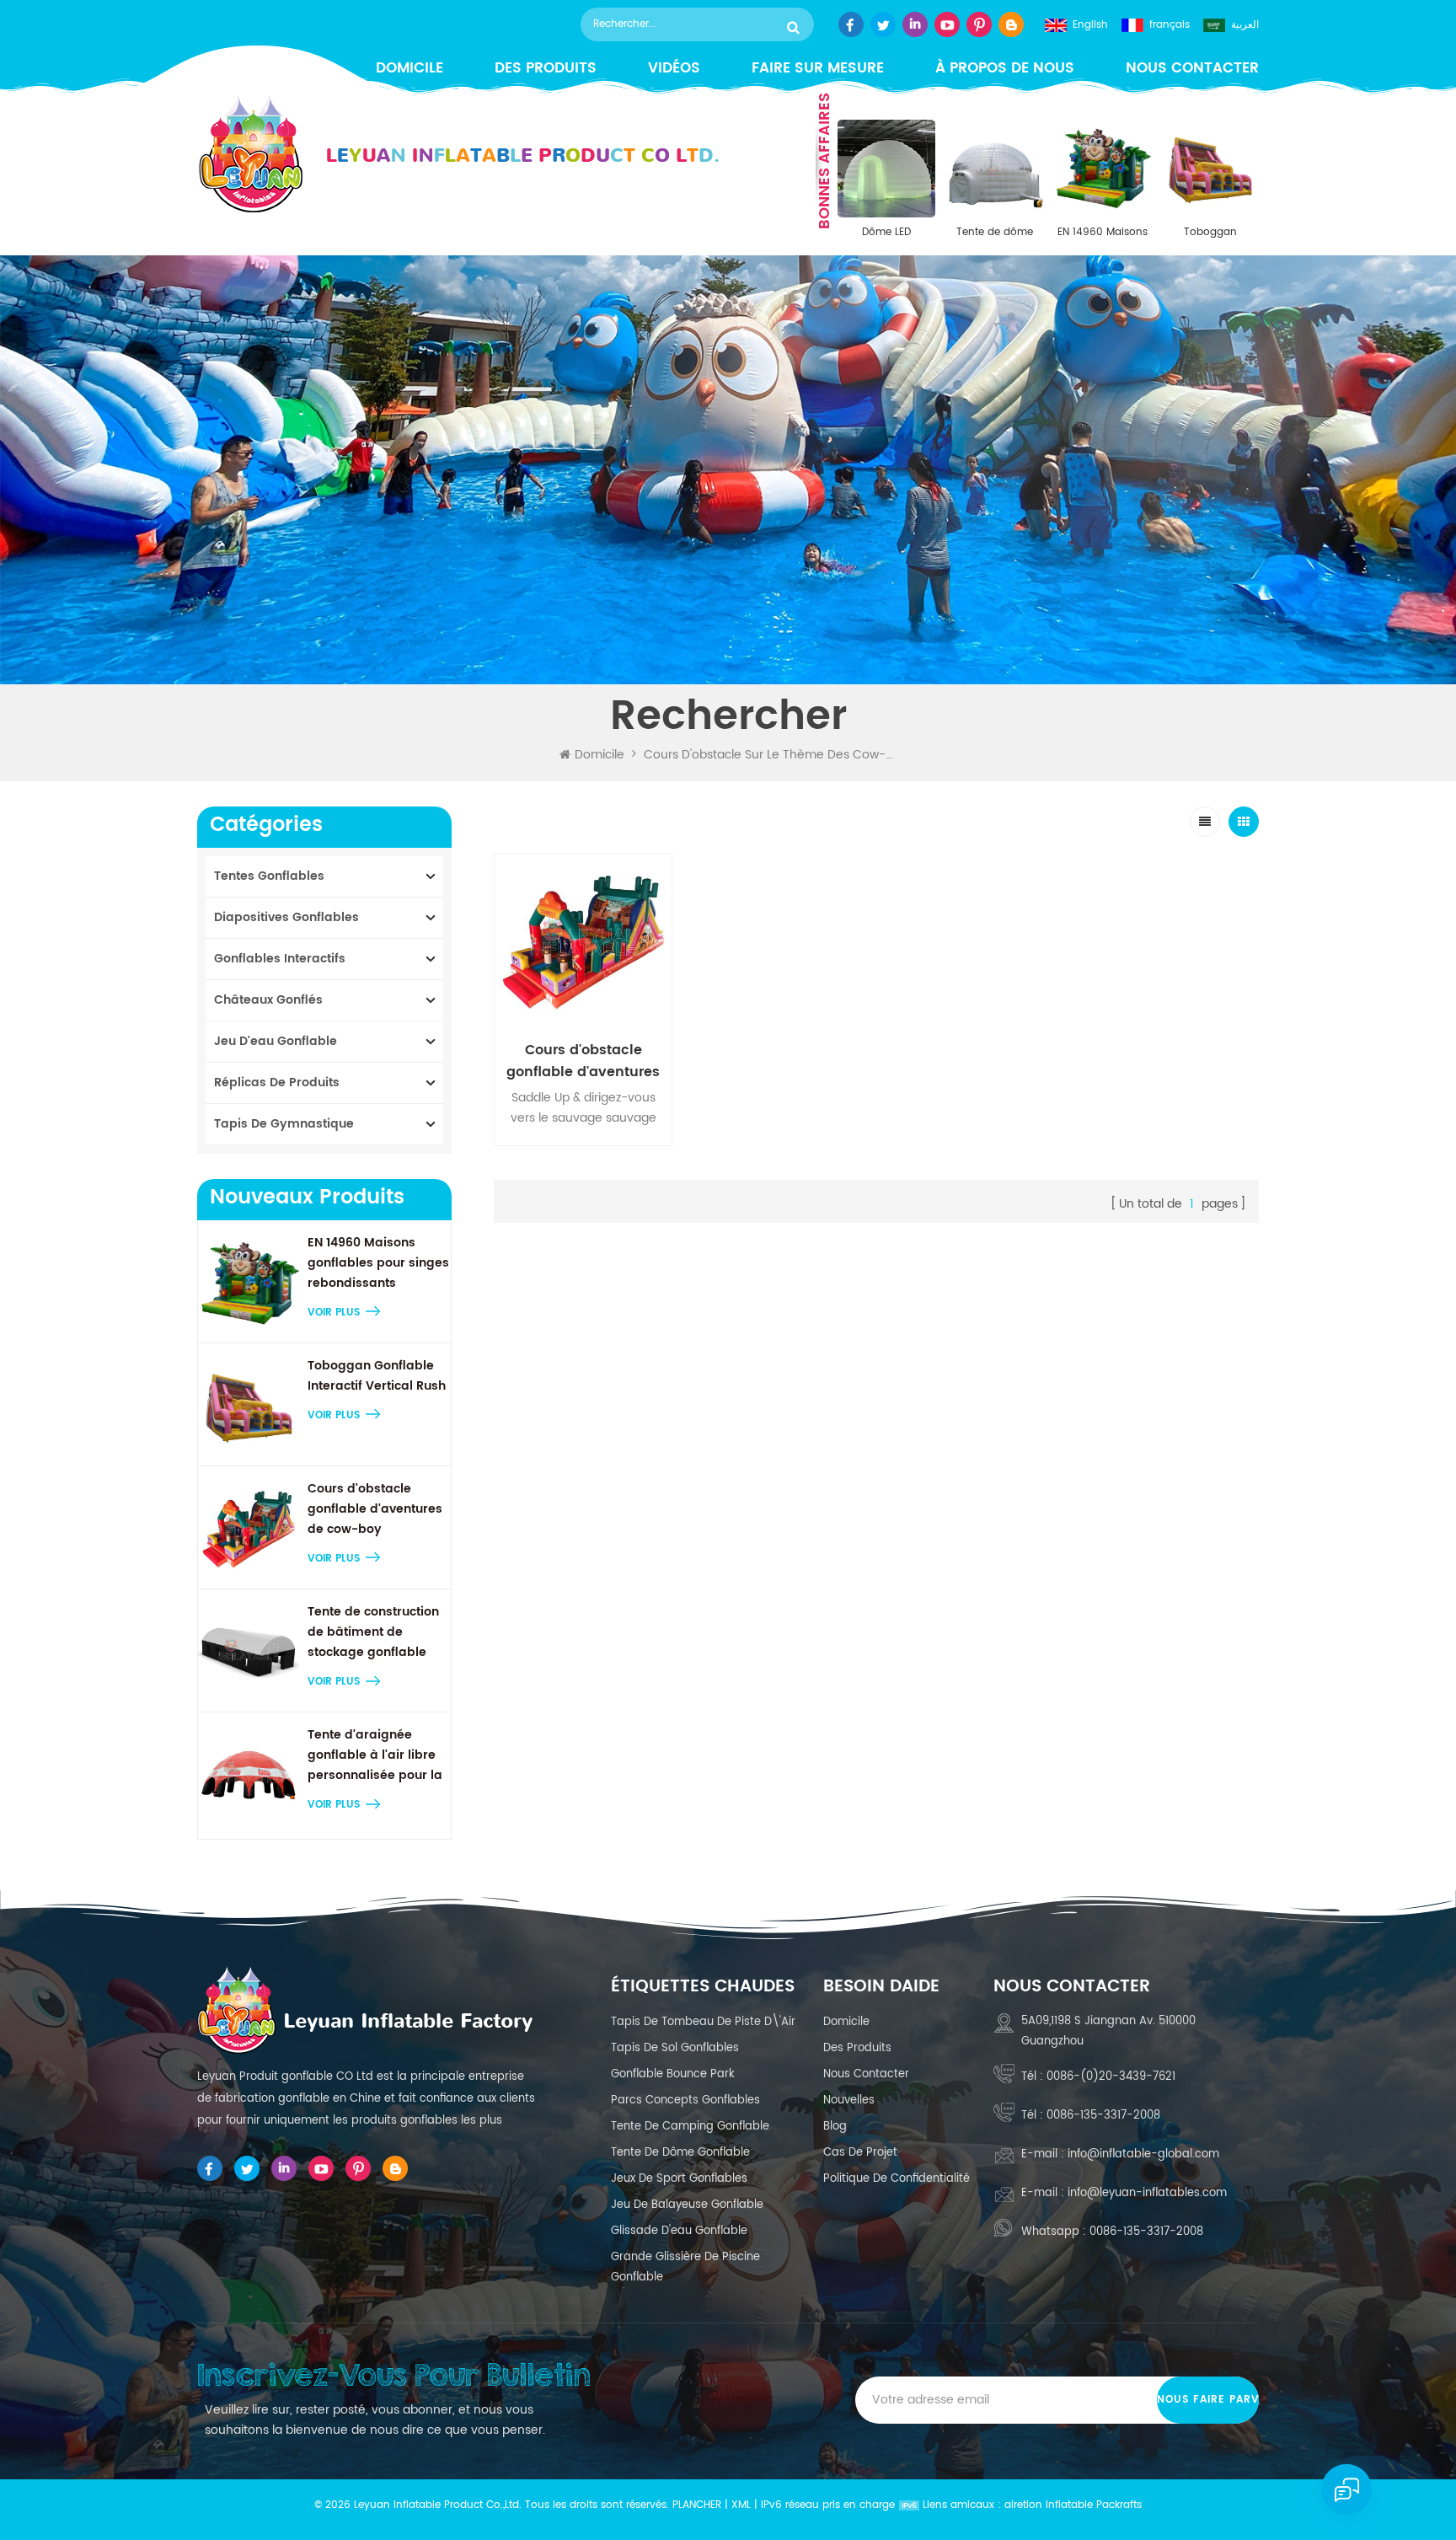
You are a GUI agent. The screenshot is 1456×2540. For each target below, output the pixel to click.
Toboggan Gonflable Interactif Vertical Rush (1210, 233)
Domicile (600, 755)
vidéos (674, 69)
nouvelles (849, 2101)
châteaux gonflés (268, 1000)
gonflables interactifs (280, 959)
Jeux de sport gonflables (679, 2179)
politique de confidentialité (897, 2179)
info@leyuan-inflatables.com (1147, 2193)
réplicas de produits (277, 1082)
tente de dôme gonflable (680, 2153)
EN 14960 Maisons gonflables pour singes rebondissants (1103, 233)
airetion (1023, 2505)
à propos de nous (1005, 69)
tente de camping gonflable (690, 2127)
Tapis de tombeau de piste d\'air (703, 2022)
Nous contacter (1192, 69)
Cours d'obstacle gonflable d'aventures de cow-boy (375, 1509)
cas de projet (860, 2153)
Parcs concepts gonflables (685, 2101)
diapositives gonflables (286, 917)
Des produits (546, 69)
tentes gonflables (269, 876)
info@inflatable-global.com (1143, 2154)
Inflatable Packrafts (1094, 2505)
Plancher (697, 2505)
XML (741, 2505)
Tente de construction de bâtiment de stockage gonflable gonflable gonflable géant (373, 1632)
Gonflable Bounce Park (673, 2074)
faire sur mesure (818, 69)
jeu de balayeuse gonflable (687, 2205)
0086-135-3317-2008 (1103, 2116)
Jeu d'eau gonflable (276, 1041)
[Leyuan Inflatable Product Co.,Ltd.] (458, 155)
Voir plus (334, 1313)
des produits (857, 2048)
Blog (835, 2127)
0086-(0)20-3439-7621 (1111, 2077)
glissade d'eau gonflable (679, 2231)
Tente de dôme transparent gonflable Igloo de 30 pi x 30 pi (994, 233)
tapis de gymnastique (284, 1124)
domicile (846, 2022)
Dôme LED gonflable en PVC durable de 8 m (886, 233)
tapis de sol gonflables (675, 2048)
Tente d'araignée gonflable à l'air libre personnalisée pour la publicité (375, 1755)
